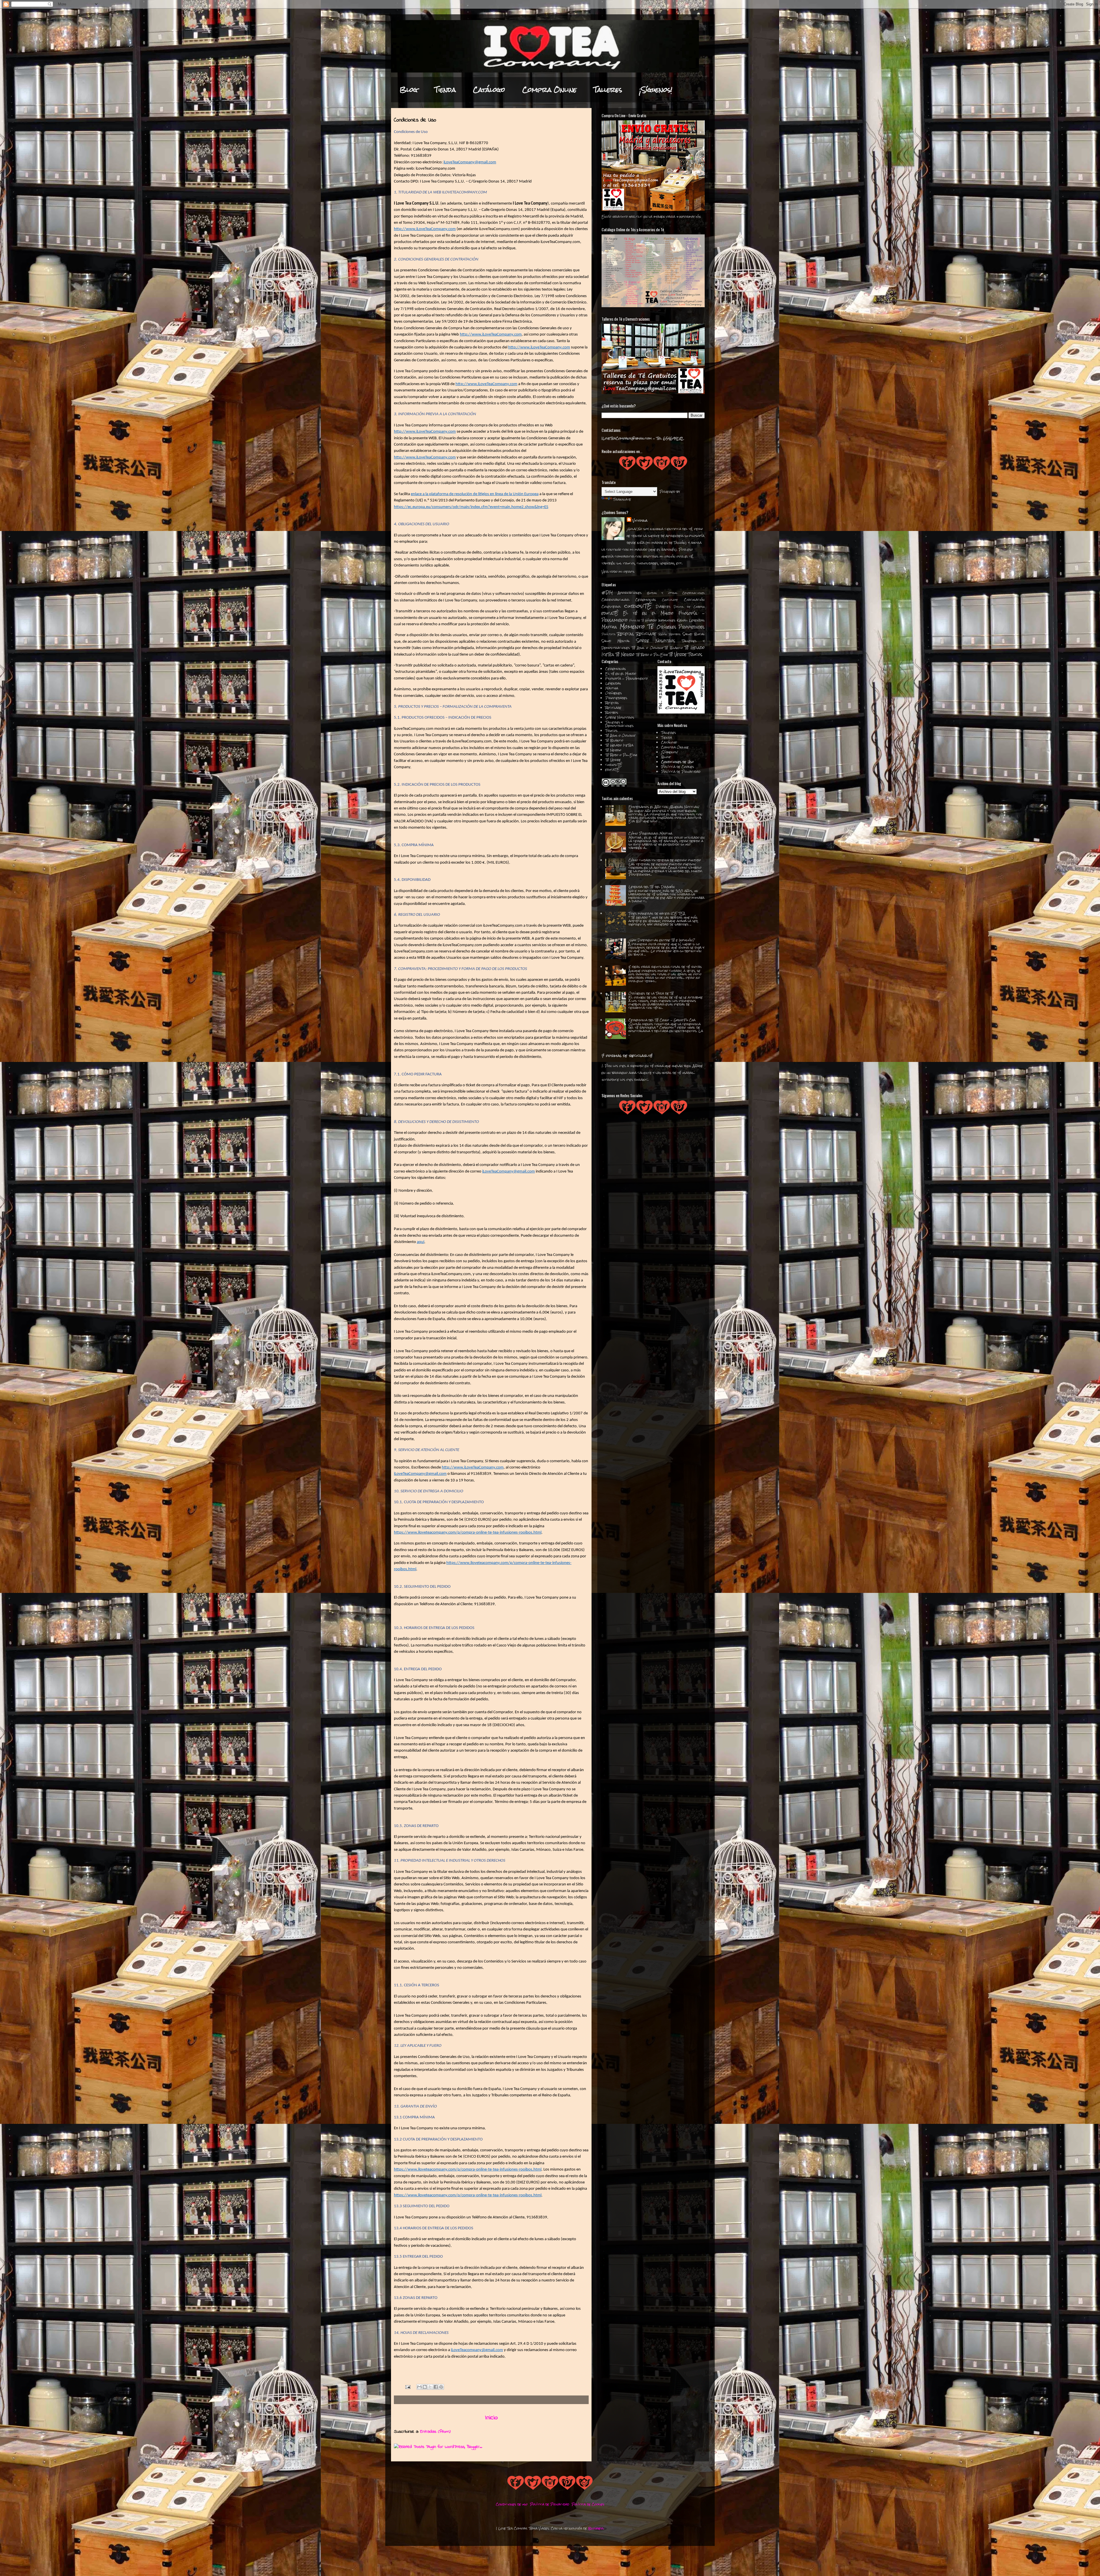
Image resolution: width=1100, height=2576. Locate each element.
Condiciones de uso (512, 2504)
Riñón (663, 634)
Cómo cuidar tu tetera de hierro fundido (665, 860)
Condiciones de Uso (677, 762)
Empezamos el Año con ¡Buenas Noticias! (664, 807)
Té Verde (678, 654)
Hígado (651, 620)
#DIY (607, 593)
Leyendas (697, 620)
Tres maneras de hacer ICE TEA (657, 913)
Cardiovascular (615, 600)
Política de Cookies (678, 767)
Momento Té (637, 627)
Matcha (609, 627)
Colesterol (611, 607)
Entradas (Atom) (435, 2432)
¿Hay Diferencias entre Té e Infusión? (662, 940)
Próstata (609, 634)
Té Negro (625, 654)
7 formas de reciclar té (627, 1056)
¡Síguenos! (656, 90)
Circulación (694, 600)
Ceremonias (646, 600)
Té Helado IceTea (619, 745)
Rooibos (675, 634)
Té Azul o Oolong (647, 648)
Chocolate (670, 600)
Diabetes (663, 607)
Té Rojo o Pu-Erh (652, 655)
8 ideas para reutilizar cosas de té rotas (665, 967)
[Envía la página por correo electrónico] (408, 2387)
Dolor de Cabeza (689, 607)
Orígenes (667, 627)
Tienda (445, 90)
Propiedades (692, 627)
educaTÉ (610, 613)
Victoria (640, 521)
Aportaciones (630, 593)
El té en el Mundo (648, 613)
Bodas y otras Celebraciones (676, 593)
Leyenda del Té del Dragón (652, 887)
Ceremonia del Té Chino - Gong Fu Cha (662, 1020)
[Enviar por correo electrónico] (419, 2387)
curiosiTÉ (638, 606)
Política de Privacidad (681, 772)
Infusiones (667, 620)
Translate (622, 499)
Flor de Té (637, 621)
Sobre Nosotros (656, 641)
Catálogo (489, 90)
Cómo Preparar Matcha (650, 834)
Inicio (491, 2418)
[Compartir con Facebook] (436, 2387)
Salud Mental (616, 641)
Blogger (596, 2528)
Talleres (608, 90)
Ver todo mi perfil (618, 572)
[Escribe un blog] (425, 2387)
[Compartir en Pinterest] (441, 2387)
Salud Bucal (694, 634)
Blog (409, 90)
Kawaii (682, 620)
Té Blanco (674, 648)
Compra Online (549, 90)
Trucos (695, 654)
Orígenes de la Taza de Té (651, 993)
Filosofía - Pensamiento (627, 679)
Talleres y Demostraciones (619, 724)
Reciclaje (646, 634)
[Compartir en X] (430, 2387)
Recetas (626, 634)
